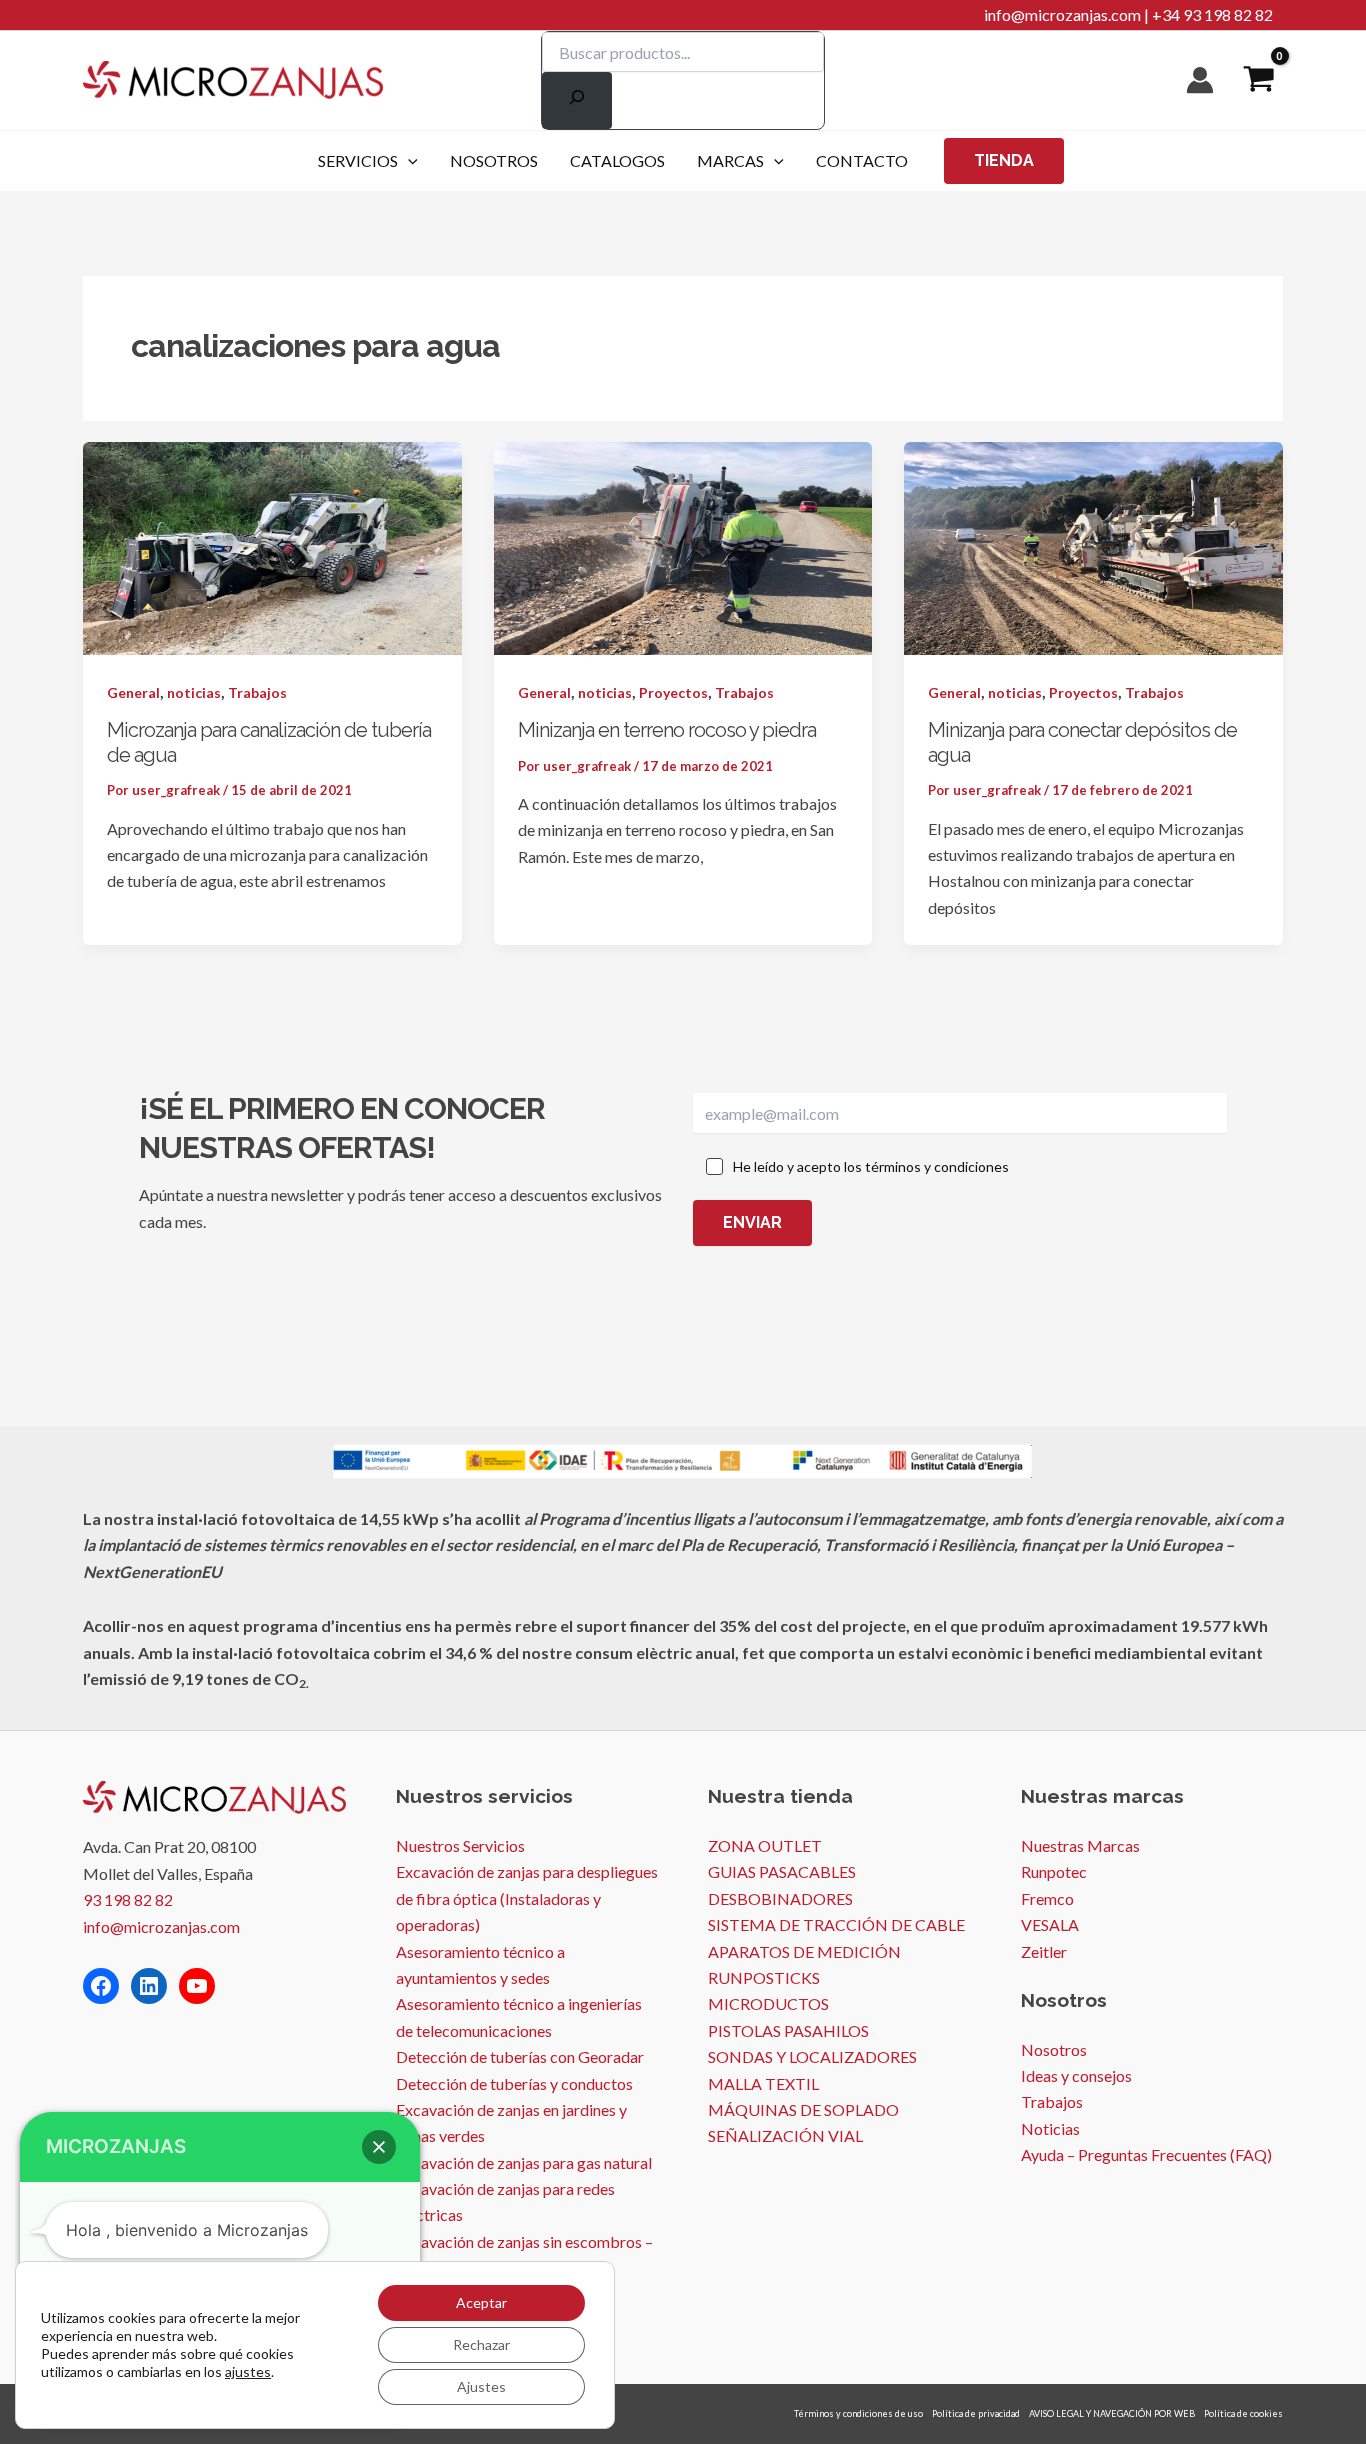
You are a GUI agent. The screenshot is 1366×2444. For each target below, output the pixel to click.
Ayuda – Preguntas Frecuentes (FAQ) (1146, 2154)
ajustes (248, 2371)
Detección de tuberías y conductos (514, 2083)
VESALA (1050, 1924)
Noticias (1050, 2128)
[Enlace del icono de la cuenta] (1200, 80)
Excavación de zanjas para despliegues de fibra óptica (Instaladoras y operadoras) (527, 1898)
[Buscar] (577, 100)
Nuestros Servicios (460, 1845)
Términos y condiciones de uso (858, 2413)
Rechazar (481, 2344)
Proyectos (673, 692)
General (133, 692)
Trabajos (257, 692)
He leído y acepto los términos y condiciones (871, 1166)
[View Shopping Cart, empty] (1258, 80)
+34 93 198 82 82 (1212, 14)
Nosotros (1054, 2049)
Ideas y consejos (1076, 2075)
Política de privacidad (976, 2413)
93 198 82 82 (128, 1899)
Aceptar (481, 2302)
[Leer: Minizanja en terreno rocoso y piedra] (683, 545)
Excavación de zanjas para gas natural (524, 2162)
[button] (408, 161)
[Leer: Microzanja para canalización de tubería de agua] (272, 545)
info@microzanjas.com (1062, 14)
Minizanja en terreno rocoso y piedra (667, 730)
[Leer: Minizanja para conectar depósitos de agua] (1093, 545)
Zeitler (1044, 1951)
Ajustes (481, 2386)
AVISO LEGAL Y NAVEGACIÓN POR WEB (1112, 2413)
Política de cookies (1243, 2413)
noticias (194, 692)
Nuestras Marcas (1080, 1845)
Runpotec (1054, 1871)
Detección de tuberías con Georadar (520, 2056)
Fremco (1047, 1898)
